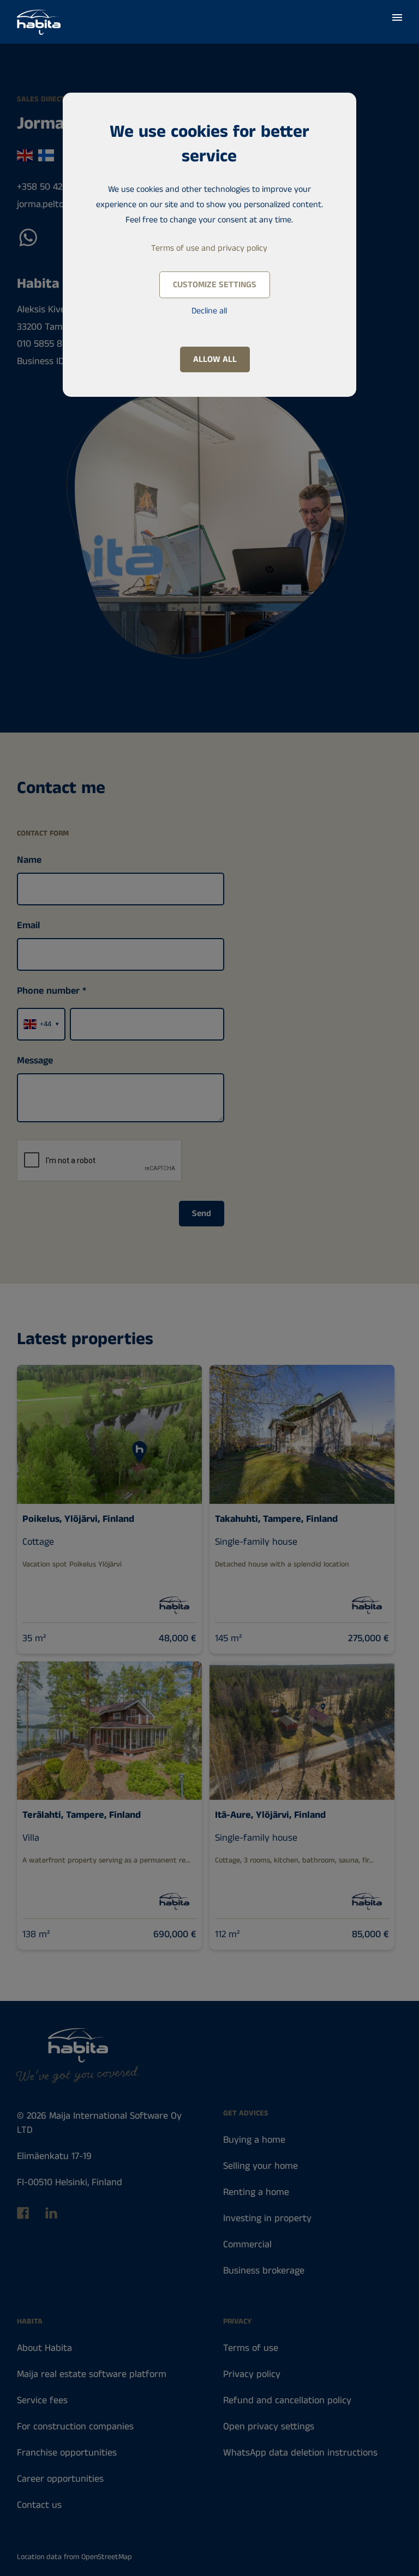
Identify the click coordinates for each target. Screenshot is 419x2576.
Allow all (215, 359)
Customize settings (215, 285)
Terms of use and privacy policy (209, 248)
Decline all (209, 311)
